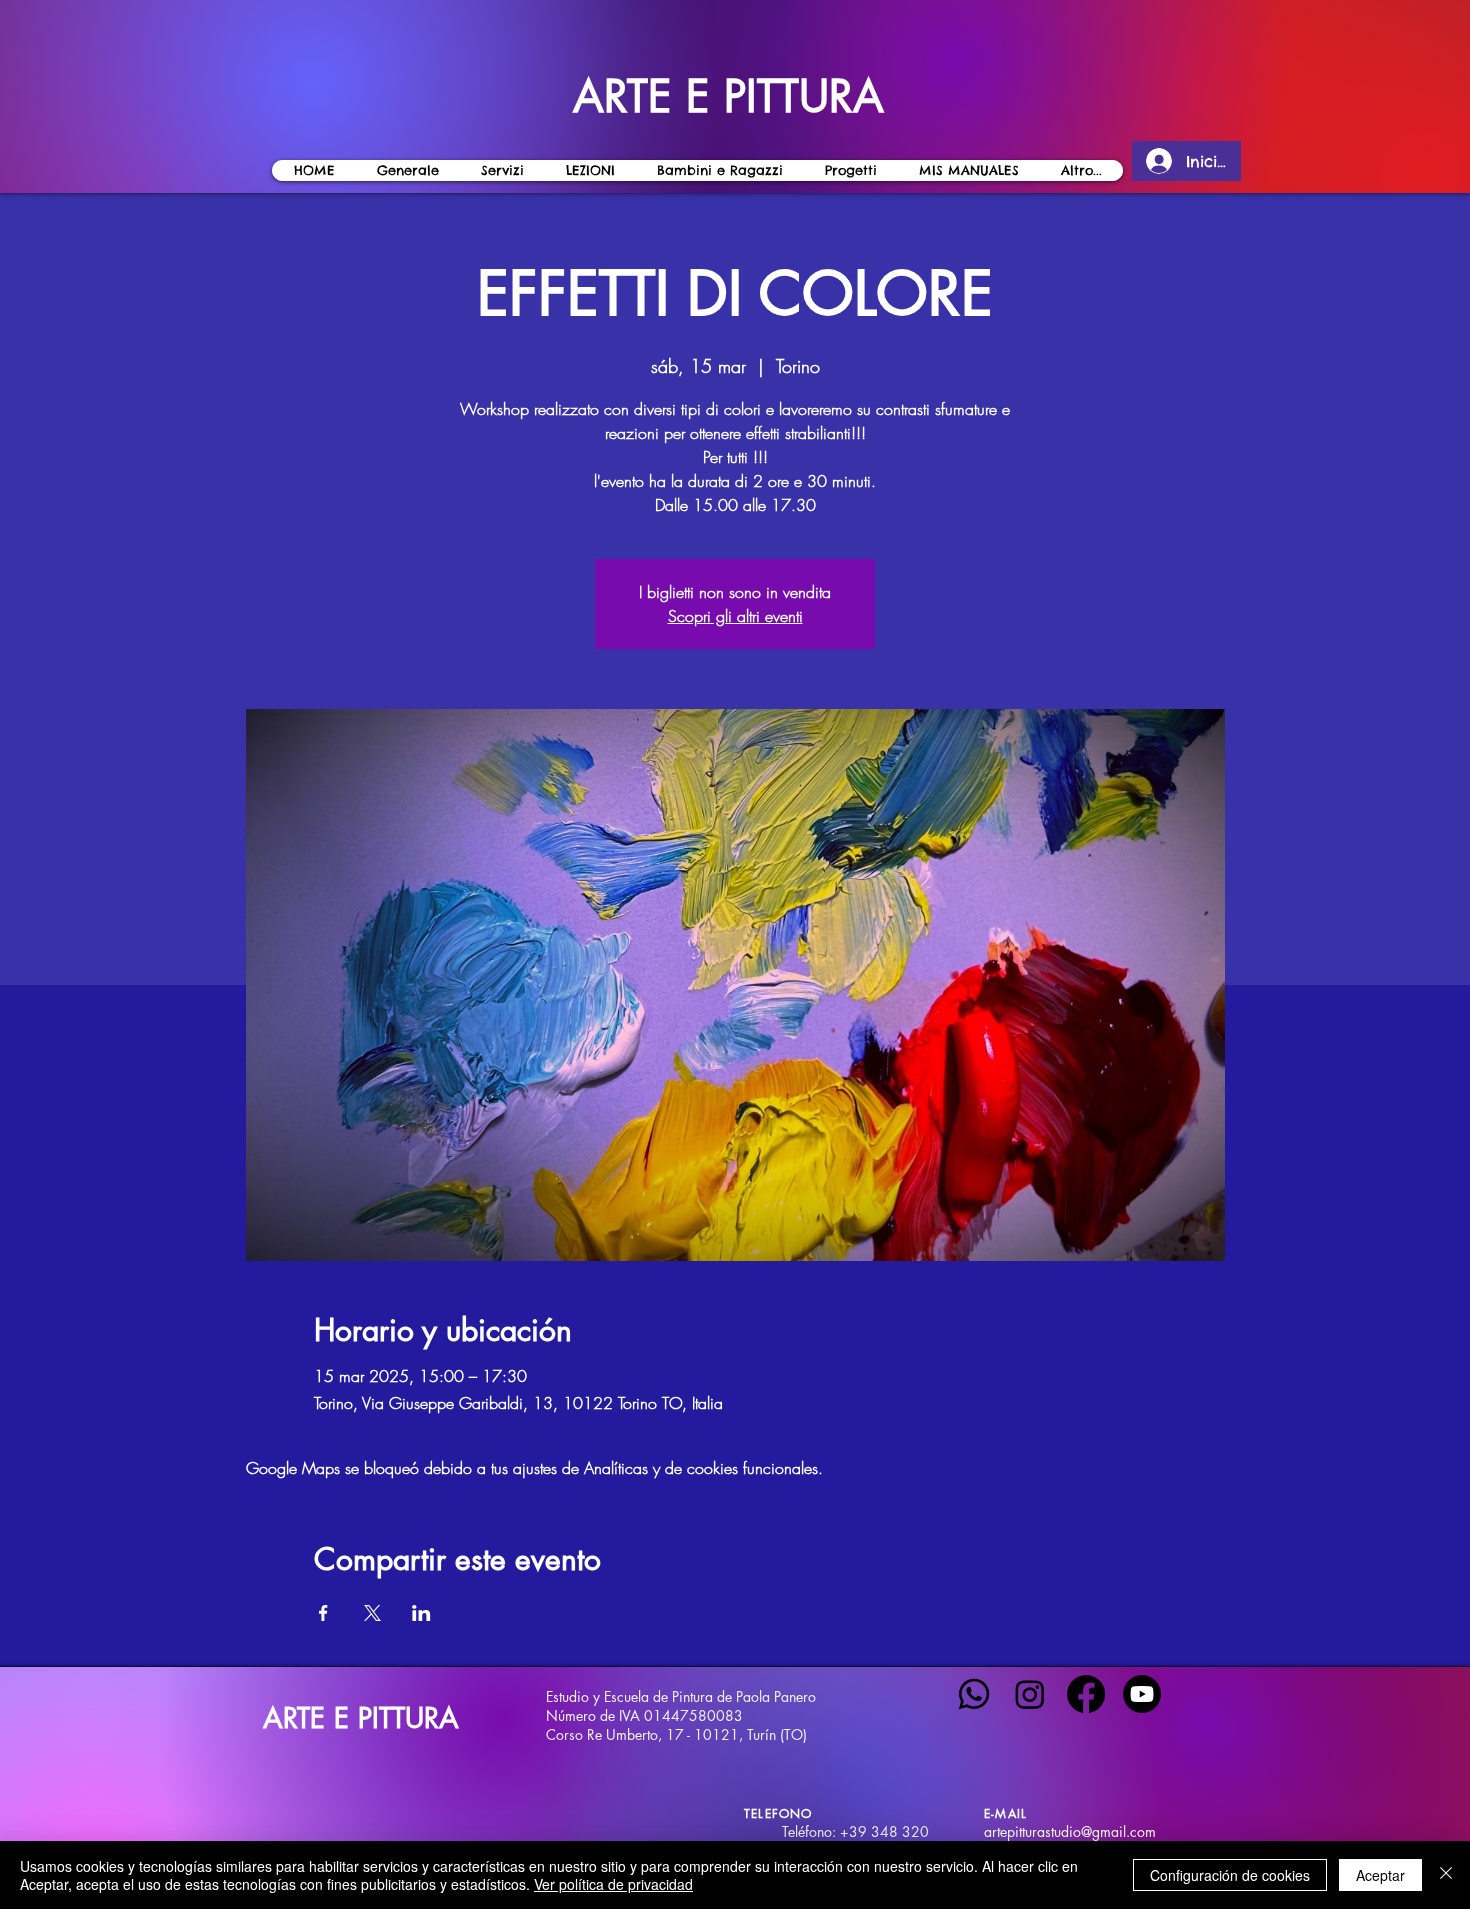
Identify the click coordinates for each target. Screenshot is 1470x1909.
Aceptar (1380, 1875)
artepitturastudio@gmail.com (1070, 1831)
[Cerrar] (1446, 1875)
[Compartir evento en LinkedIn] (421, 1613)
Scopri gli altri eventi (735, 616)
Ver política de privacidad (613, 1884)
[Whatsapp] (974, 1694)
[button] (589, 170)
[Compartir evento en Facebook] (323, 1613)
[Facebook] (1086, 1694)
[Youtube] (1142, 1694)
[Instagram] (1030, 1694)
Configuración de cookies (1230, 1875)
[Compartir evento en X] (372, 1613)
